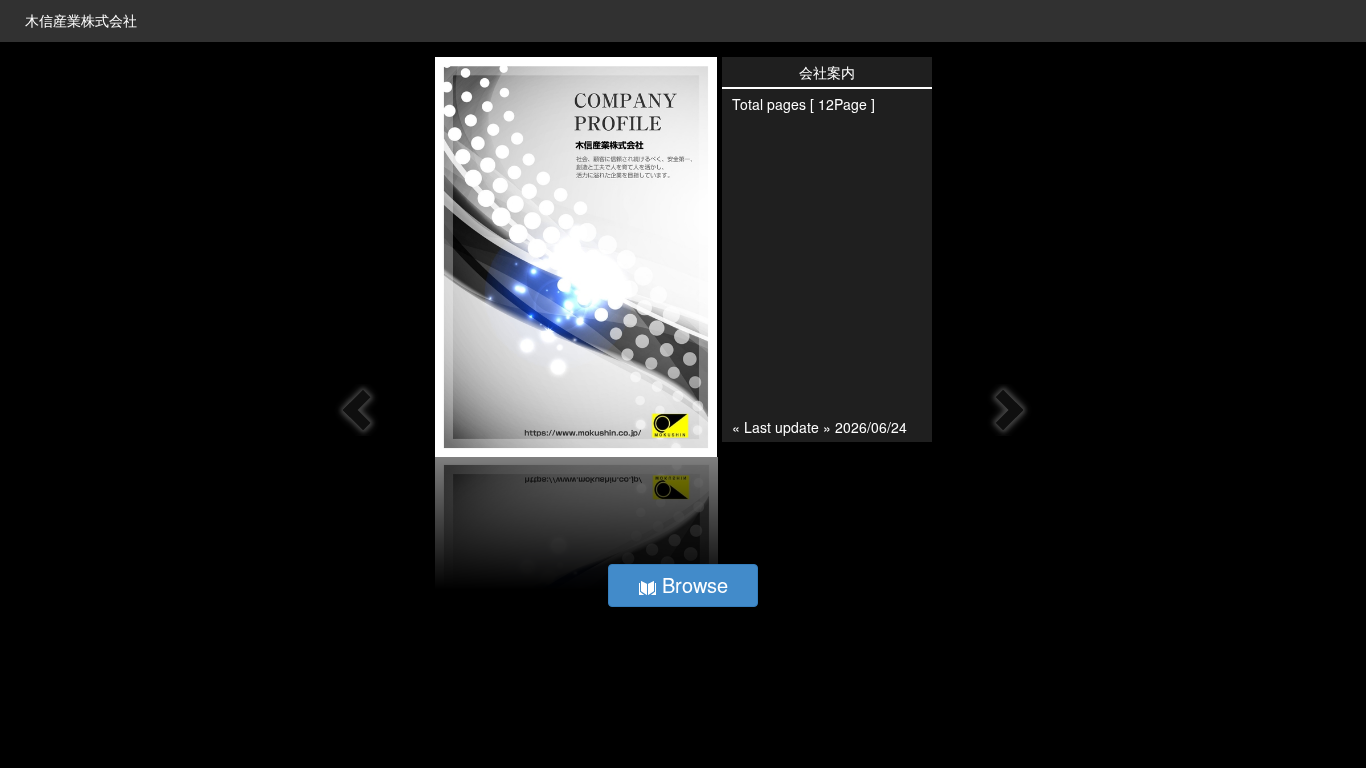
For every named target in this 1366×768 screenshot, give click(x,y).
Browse (692, 584)
